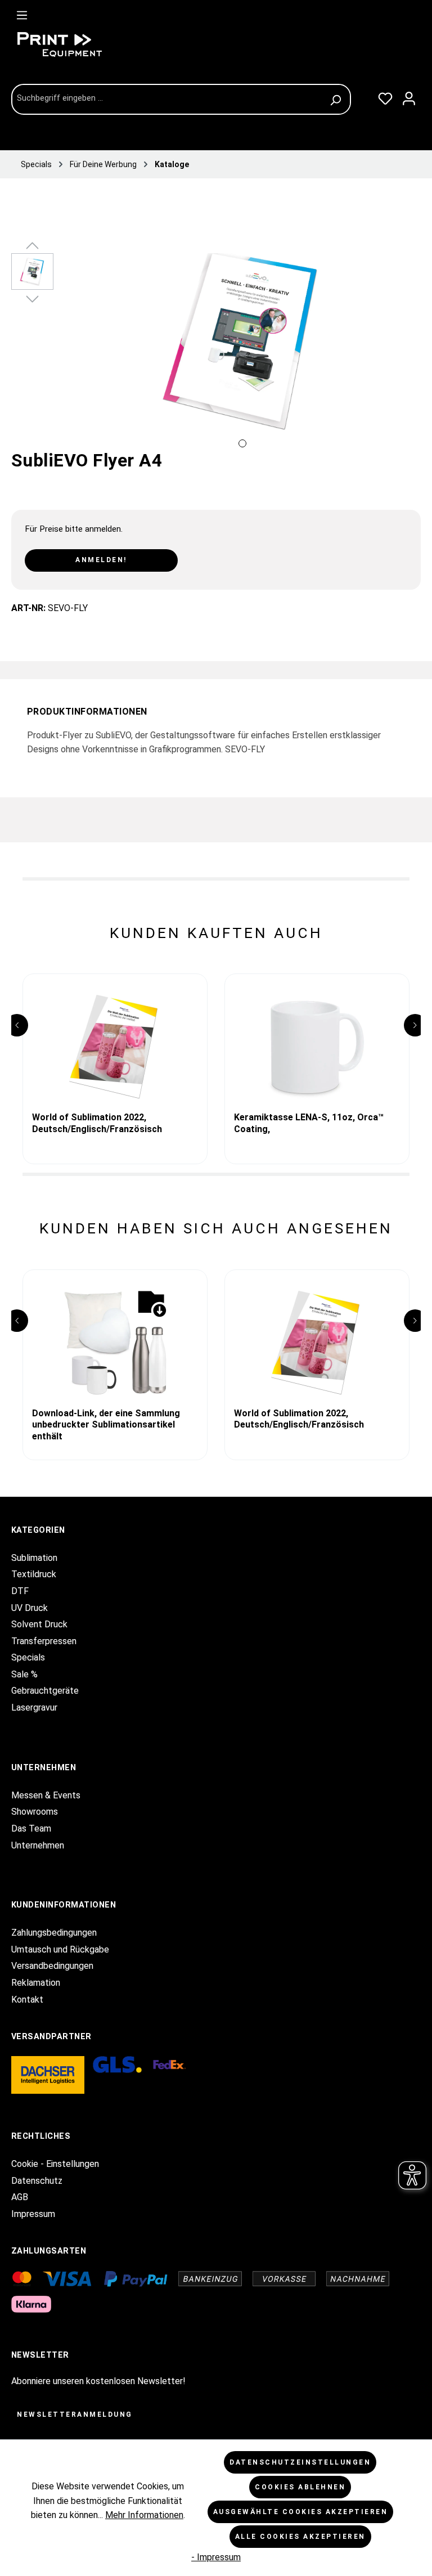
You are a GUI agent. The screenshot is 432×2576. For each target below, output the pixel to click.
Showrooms (35, 1812)
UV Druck (30, 1608)
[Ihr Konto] (409, 96)
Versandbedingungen (52, 1966)
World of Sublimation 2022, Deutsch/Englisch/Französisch (97, 1123)
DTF (20, 1591)
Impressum (33, 2214)
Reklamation (36, 1983)
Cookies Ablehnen (300, 2487)
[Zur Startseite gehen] (96, 44)
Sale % (24, 1674)
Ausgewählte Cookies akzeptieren (301, 2512)
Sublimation (34, 1558)
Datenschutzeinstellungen (300, 2462)
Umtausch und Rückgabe (60, 1949)
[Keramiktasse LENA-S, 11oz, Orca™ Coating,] (317, 1047)
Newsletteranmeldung (75, 2415)
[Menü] (22, 13)
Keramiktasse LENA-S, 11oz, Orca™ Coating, (309, 1123)
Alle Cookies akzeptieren (300, 2537)
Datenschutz (37, 2181)
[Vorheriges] (73, 353)
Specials (28, 1657)
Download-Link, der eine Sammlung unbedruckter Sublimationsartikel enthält (106, 1421)
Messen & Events (46, 1795)
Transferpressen (44, 1641)
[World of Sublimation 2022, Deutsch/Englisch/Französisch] (115, 1047)
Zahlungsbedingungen (54, 1933)
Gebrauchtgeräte (45, 1691)
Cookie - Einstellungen (55, 2164)
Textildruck (34, 1574)
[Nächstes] (412, 353)
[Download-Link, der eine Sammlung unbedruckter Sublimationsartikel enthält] (115, 1343)
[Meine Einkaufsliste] (385, 96)
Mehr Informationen (144, 2515)
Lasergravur (34, 1707)
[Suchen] (337, 99)
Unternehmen (38, 1845)
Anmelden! (101, 560)
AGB (20, 2197)
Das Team (31, 1828)
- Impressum (216, 2557)
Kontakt (27, 2000)
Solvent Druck (39, 1624)
